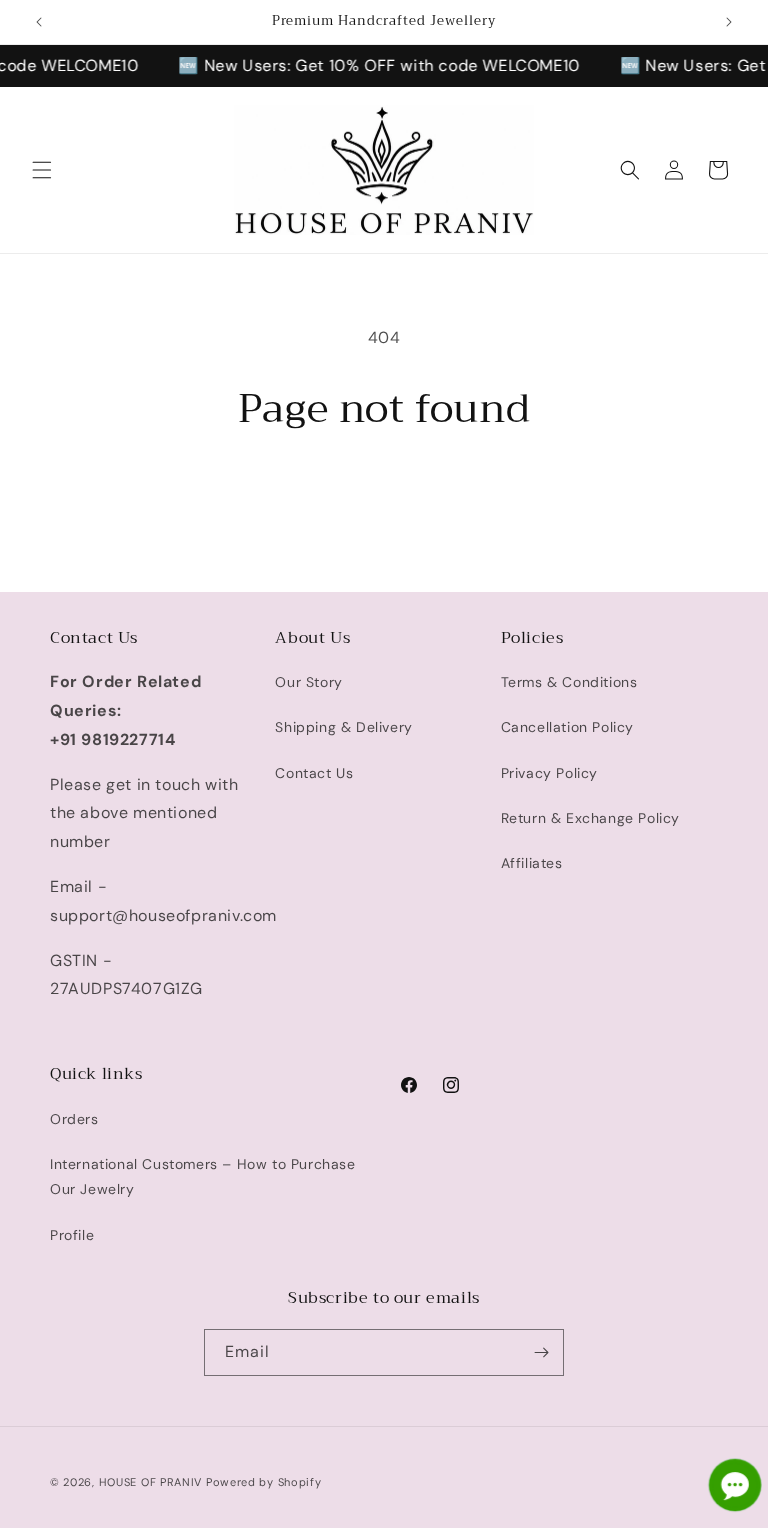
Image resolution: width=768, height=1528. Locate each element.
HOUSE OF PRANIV (151, 1482)
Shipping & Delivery (343, 727)
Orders (74, 1119)
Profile (72, 1235)
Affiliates (532, 863)
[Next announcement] (729, 22)
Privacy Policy (549, 773)
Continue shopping (384, 498)
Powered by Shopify (264, 1482)
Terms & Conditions (569, 682)
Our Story (308, 682)
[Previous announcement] (39, 22)
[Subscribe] (541, 1352)
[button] (42, 170)
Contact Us (314, 773)
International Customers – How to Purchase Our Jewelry (203, 1176)
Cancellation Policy (567, 727)
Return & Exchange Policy (590, 818)
